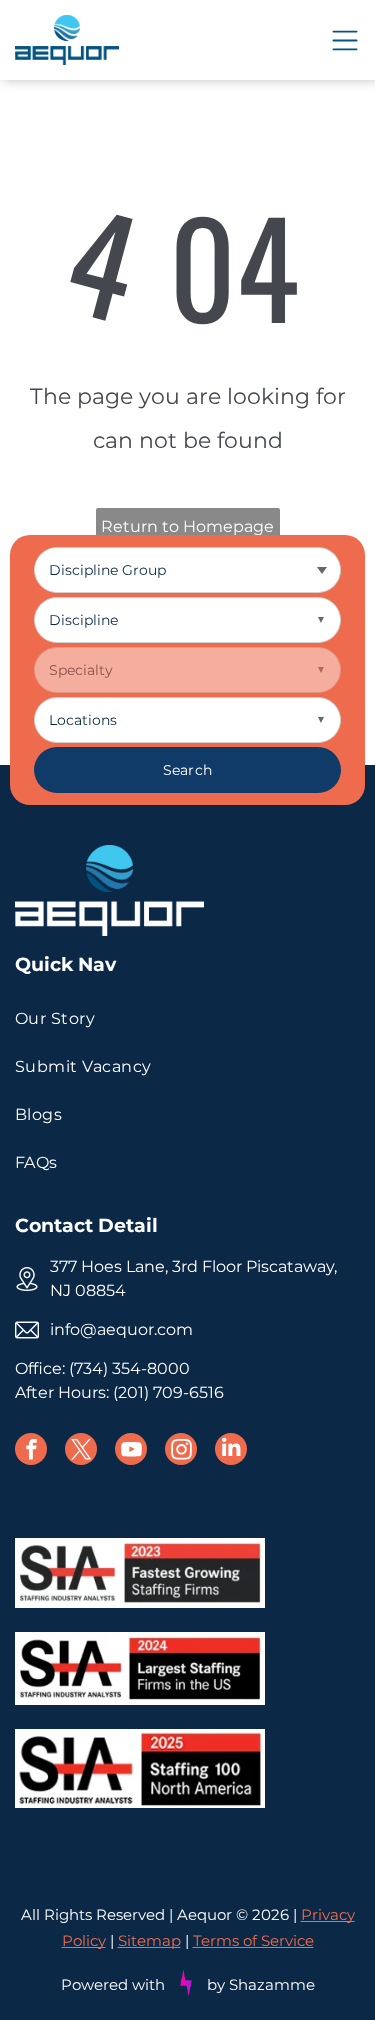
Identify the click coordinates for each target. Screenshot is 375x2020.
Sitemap (149, 1940)
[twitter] (81, 1451)
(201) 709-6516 (168, 1392)
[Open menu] (345, 40)
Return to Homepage (187, 526)
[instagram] (181, 1451)
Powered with (113, 1984)
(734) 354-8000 (129, 1368)
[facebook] (31, 1451)
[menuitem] (187, 1019)
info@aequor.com (121, 1329)
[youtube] (131, 1451)
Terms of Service (253, 1940)
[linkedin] (231, 1451)
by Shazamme (261, 1984)
